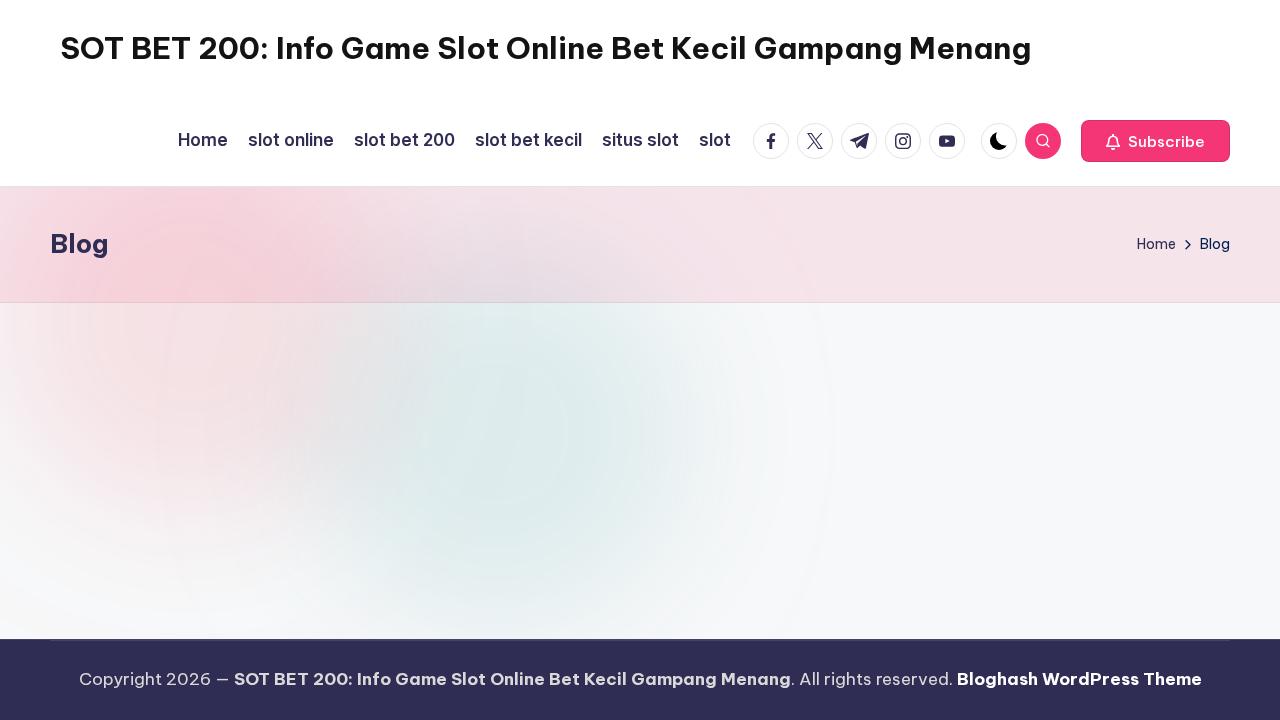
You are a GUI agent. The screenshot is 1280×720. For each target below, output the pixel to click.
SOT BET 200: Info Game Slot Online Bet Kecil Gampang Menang (545, 48)
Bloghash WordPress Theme (1079, 679)
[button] (1155, 141)
